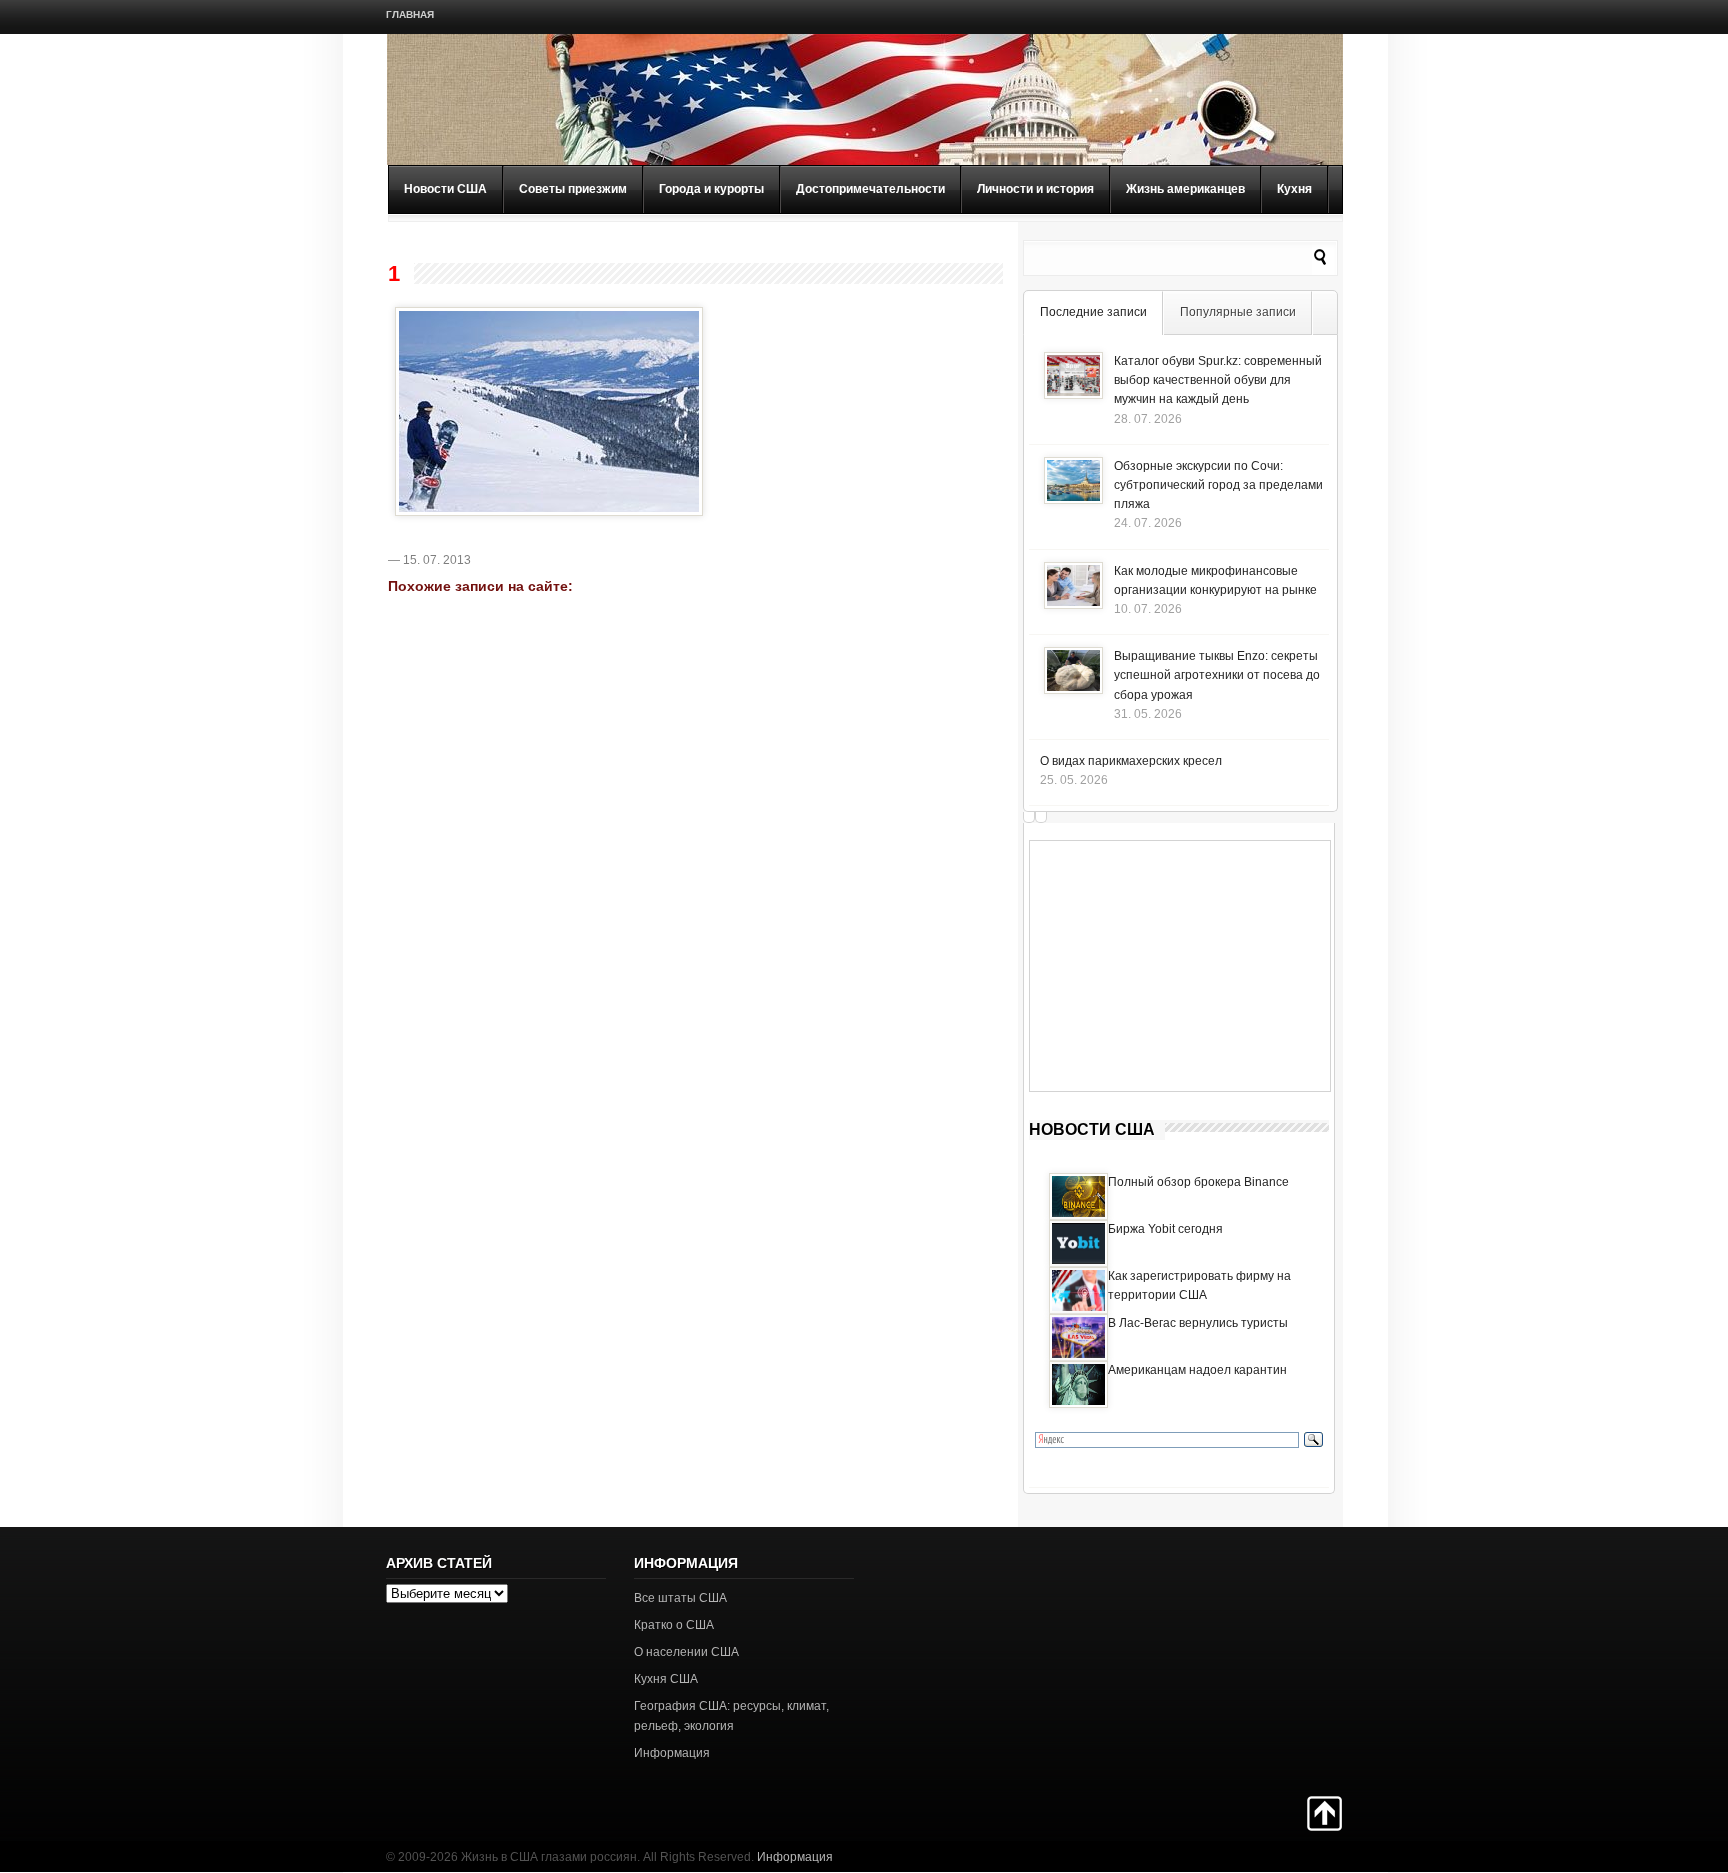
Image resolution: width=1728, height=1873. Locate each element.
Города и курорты (711, 189)
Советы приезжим (573, 189)
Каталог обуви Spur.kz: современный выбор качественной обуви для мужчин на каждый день (1218, 380)
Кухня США (666, 1679)
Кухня (1294, 189)
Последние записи (1093, 312)
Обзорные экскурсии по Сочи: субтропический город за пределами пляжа (1218, 485)
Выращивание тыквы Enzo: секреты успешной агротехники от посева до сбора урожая (1217, 675)
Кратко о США (674, 1625)
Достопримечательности (870, 189)
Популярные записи (1238, 312)
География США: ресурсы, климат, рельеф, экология (731, 1715)
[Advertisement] (1180, 966)
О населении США (686, 1652)
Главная (410, 14)
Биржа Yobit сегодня (1165, 1229)
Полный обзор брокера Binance (1198, 1182)
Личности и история (1035, 189)
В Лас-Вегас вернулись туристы (1198, 1323)
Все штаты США (680, 1598)
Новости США (445, 189)
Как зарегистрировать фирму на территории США (1199, 1285)
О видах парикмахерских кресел (1131, 761)
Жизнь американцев (1185, 189)
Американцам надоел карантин (1197, 1370)
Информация (672, 1753)
